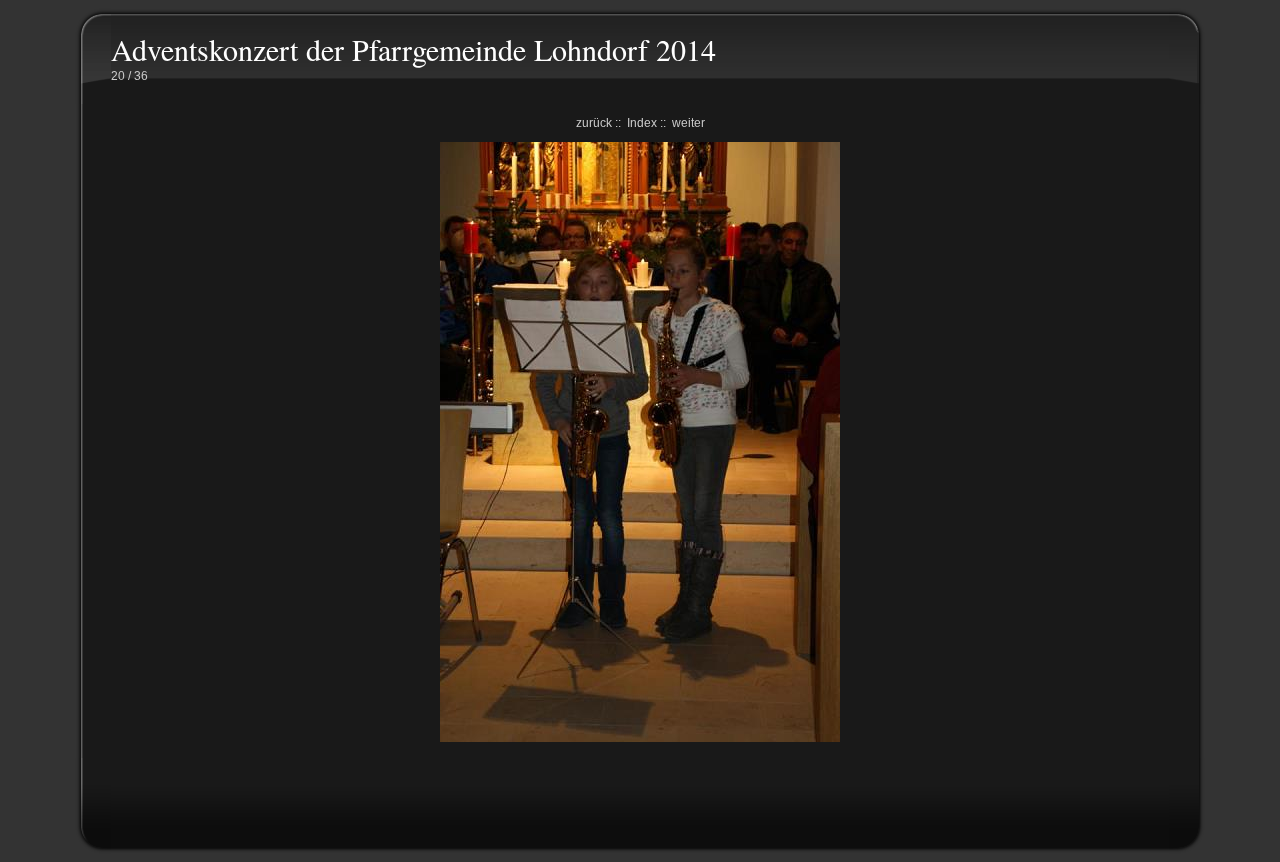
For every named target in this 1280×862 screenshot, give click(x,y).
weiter (688, 123)
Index (642, 123)
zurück (594, 123)
